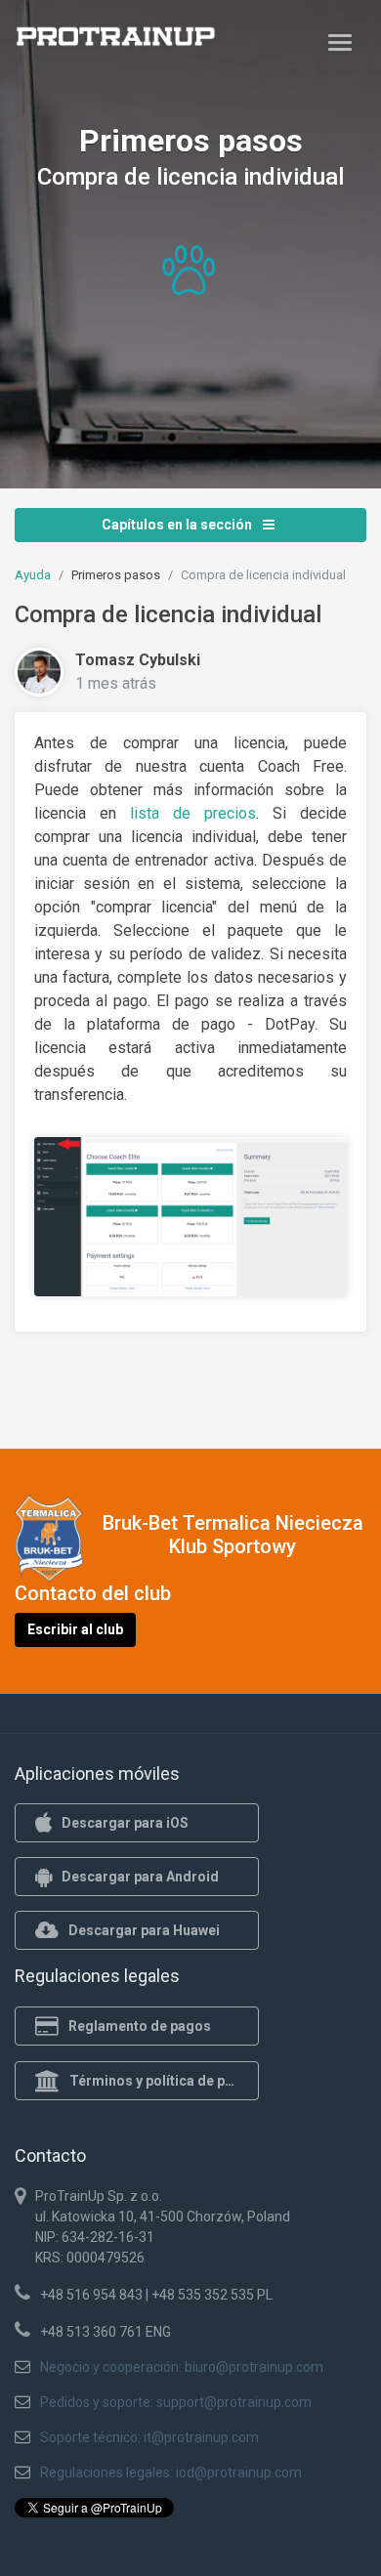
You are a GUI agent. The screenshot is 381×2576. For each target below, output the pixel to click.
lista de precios (193, 813)
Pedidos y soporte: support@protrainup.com (176, 2402)
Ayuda (33, 575)
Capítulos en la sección (178, 525)
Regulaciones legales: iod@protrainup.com (171, 2472)
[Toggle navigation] (340, 42)
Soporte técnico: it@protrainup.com (149, 2437)
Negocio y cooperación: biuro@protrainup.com (182, 2367)
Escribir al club (75, 1629)
